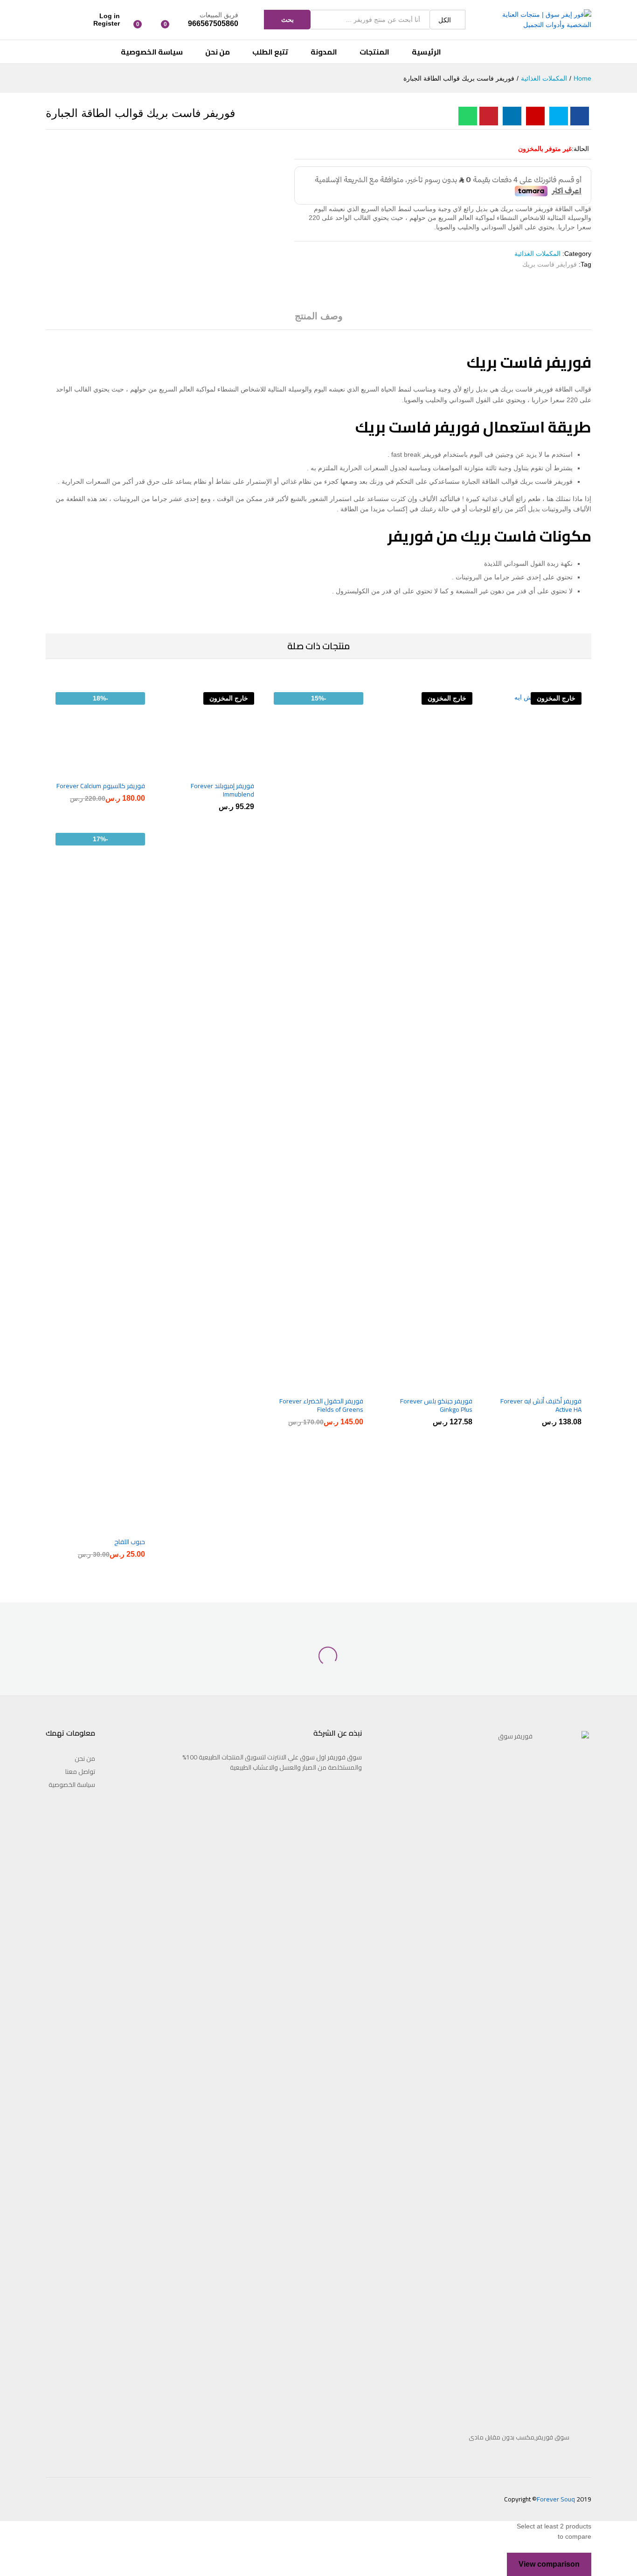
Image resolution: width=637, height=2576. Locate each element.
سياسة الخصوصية (152, 52)
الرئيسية (426, 52)
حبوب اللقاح (130, 1542)
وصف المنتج (319, 316)
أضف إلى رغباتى (526, 1386)
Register (107, 23)
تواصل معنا (80, 1772)
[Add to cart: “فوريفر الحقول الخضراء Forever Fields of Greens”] (348, 1386)
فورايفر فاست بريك (550, 264)
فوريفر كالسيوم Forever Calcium (101, 786)
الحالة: (580, 149)
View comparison (549, 2564)
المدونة (324, 52)
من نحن (218, 52)
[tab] (319, 320)
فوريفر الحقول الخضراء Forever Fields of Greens (321, 1405)
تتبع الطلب (270, 52)
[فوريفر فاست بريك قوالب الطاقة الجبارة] (580, 116)
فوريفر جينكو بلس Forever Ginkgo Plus (436, 1405)
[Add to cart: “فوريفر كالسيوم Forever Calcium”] (130, 770)
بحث (287, 20)
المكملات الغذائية (537, 254)
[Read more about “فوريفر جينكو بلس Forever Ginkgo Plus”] (457, 1386)
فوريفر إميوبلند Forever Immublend (222, 790)
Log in (110, 16)
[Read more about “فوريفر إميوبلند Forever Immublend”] (239, 770)
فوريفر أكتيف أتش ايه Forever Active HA (541, 1405)
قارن (507, 1386)
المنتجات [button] (374, 52)
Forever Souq (556, 2499)
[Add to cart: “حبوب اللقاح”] (130, 1526)
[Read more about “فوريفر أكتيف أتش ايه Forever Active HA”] (566, 1386)
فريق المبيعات (219, 15)
